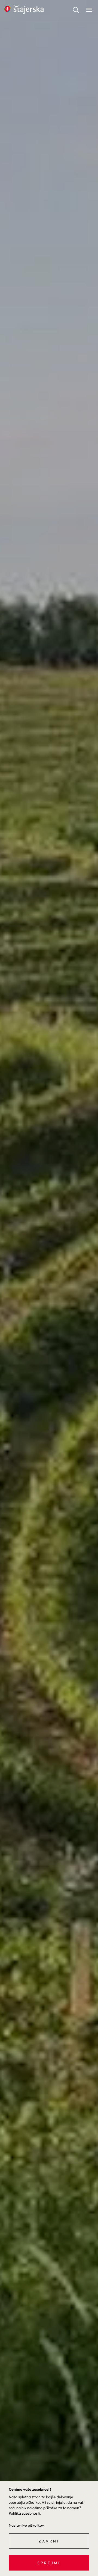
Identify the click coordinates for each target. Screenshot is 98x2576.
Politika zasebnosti (24, 2513)
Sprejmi (49, 2563)
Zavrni (49, 2541)
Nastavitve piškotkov (26, 2525)
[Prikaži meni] (89, 10)
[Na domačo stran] (24, 10)
